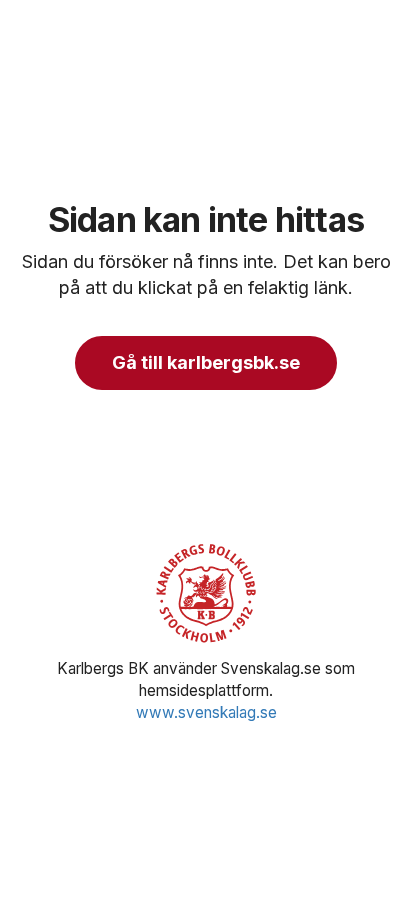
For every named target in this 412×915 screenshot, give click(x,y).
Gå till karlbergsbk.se (206, 362)
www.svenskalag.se (206, 712)
